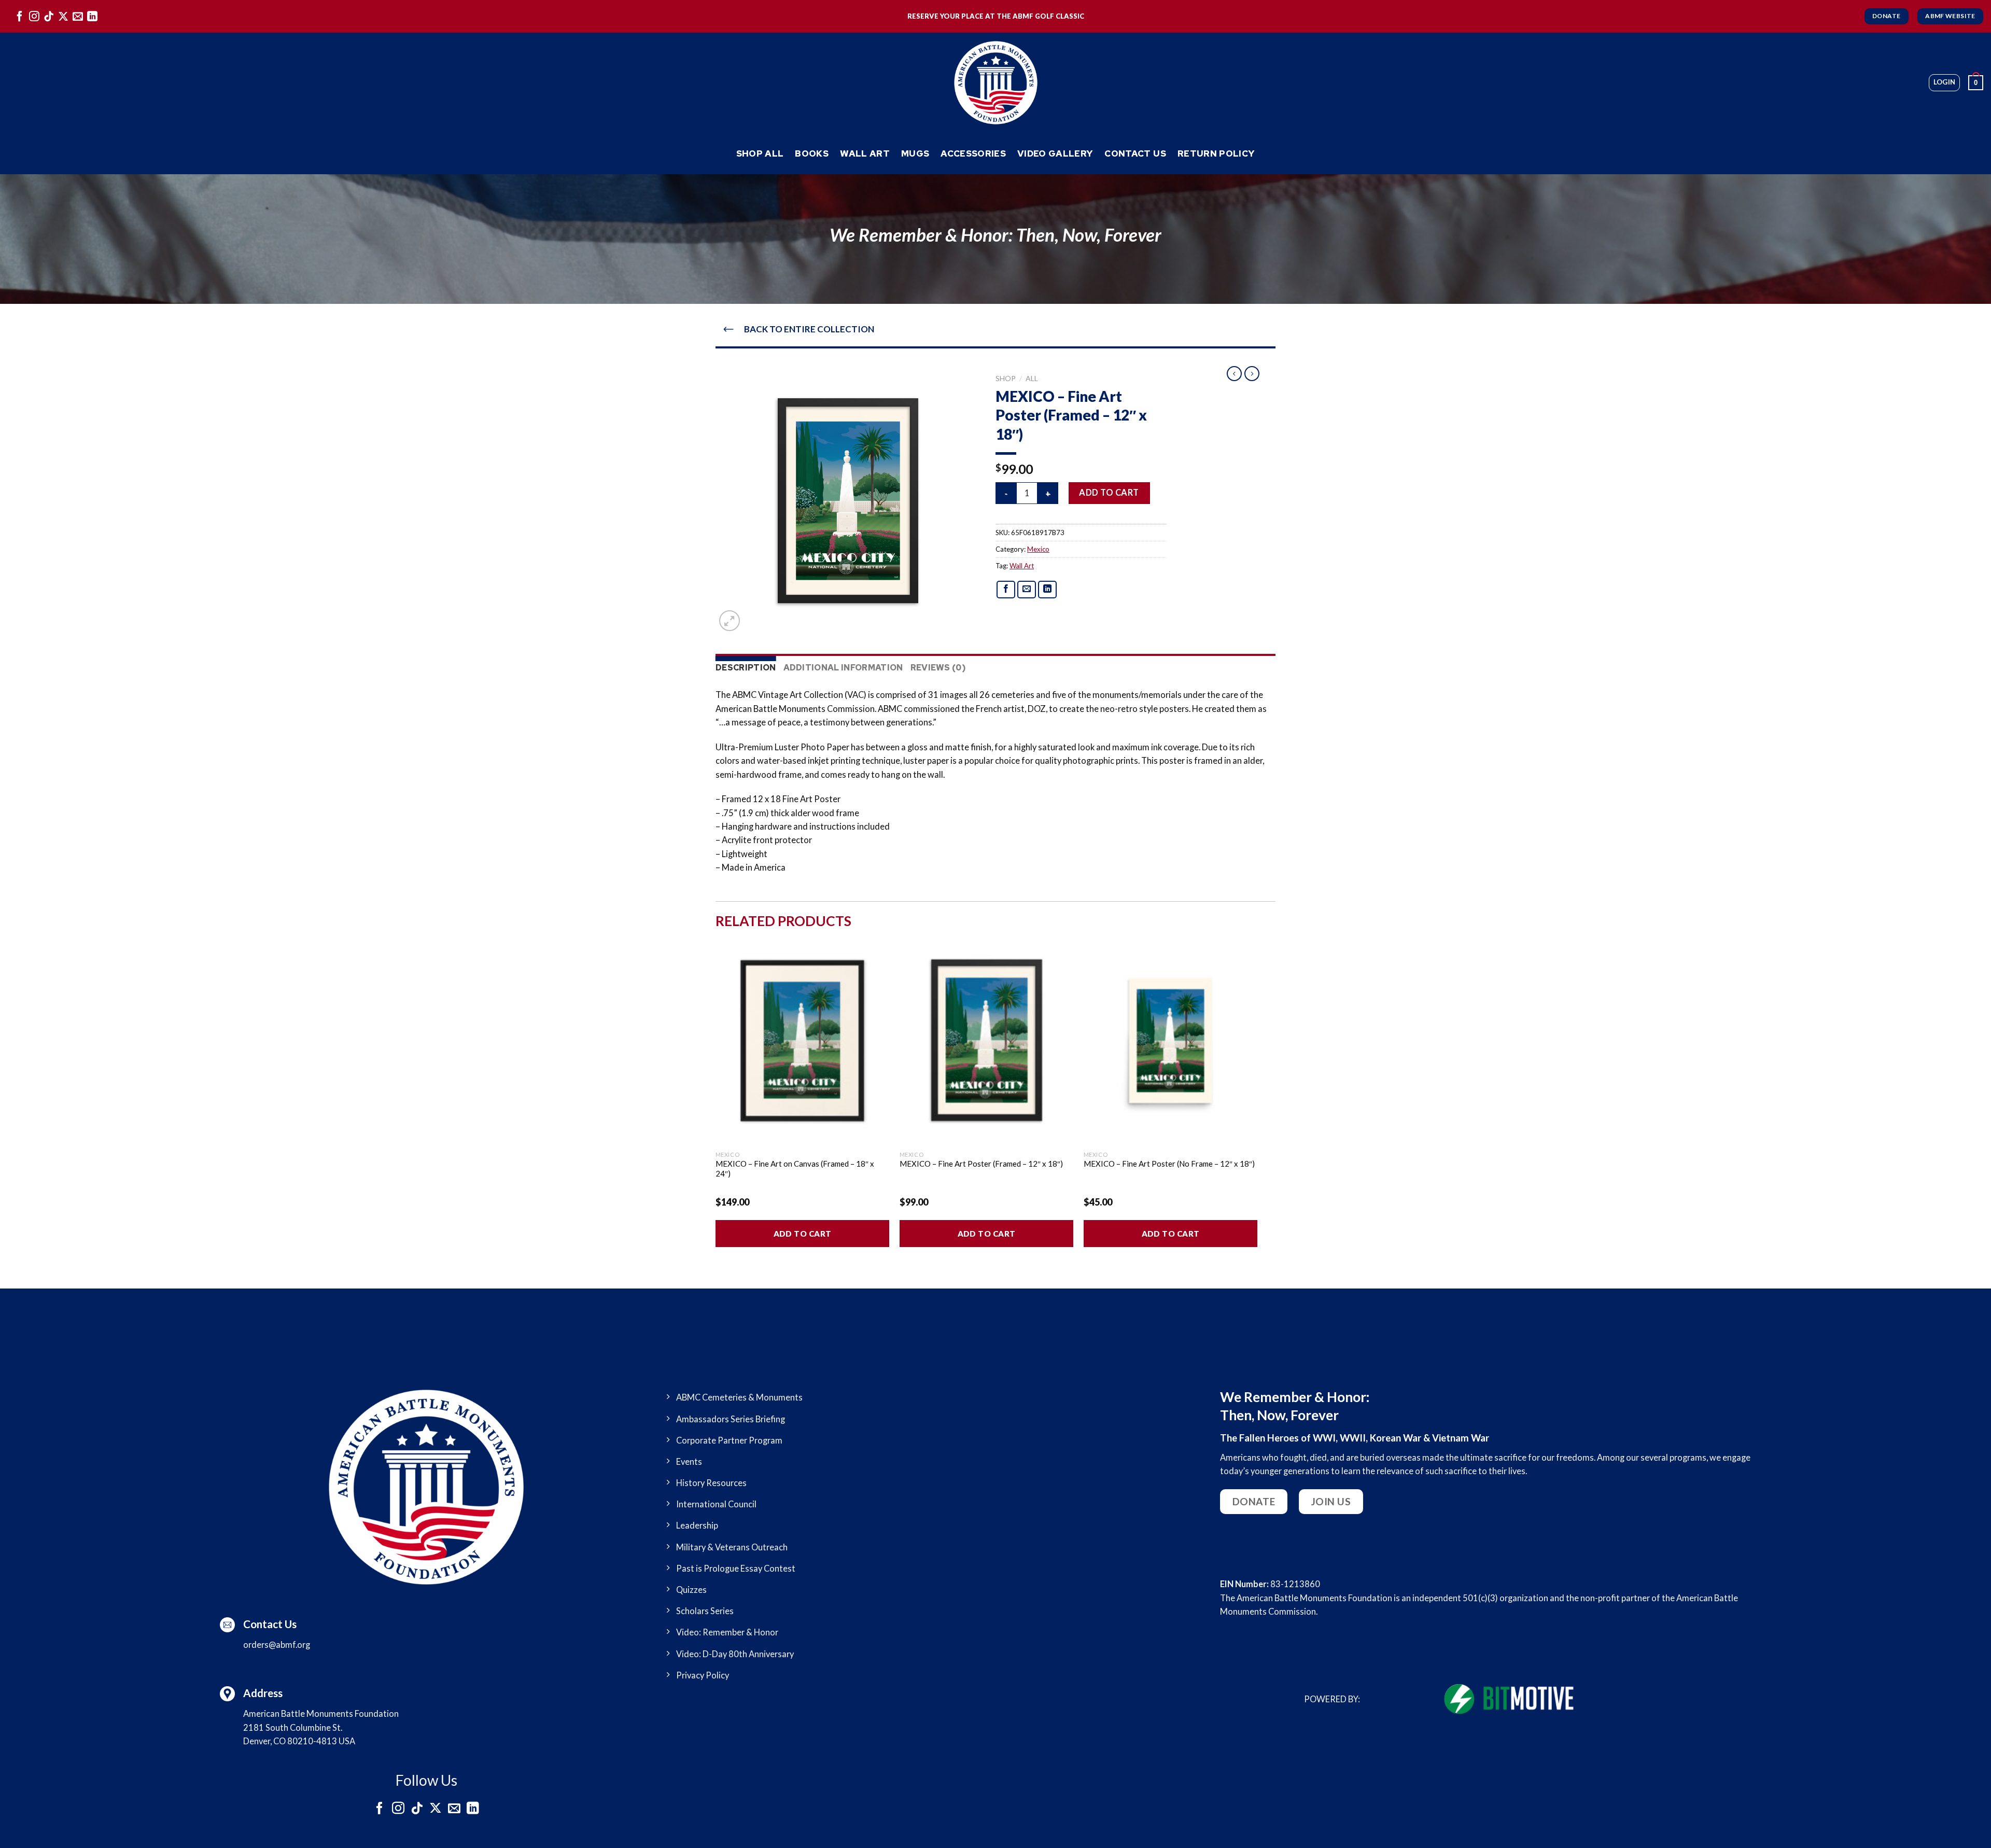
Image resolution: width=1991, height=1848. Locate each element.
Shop (1006, 378)
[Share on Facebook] (1006, 590)
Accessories (973, 153)
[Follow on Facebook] (20, 16)
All (1032, 378)
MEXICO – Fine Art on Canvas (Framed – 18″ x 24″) (795, 1169)
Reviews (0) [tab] (938, 668)
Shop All (760, 153)
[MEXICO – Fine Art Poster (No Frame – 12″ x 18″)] (1170, 1041)
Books (812, 153)
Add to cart (1109, 493)
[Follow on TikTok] (49, 16)
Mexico (1038, 549)
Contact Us (1135, 153)
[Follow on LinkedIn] (92, 16)
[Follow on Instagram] (34, 16)
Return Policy (1216, 153)
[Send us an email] (78, 16)
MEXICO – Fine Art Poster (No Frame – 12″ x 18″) (1169, 1164)
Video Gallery (1055, 153)
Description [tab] (746, 668)
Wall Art (865, 153)
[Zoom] (730, 621)
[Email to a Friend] (1027, 590)
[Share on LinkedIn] (1048, 590)
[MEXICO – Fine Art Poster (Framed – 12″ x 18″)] (986, 1041)
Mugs (915, 153)
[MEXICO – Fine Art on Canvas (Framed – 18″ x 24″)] (802, 1041)
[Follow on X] (63, 16)
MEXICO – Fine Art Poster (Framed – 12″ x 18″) (981, 1164)
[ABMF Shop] (995, 83)
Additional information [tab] (843, 668)
